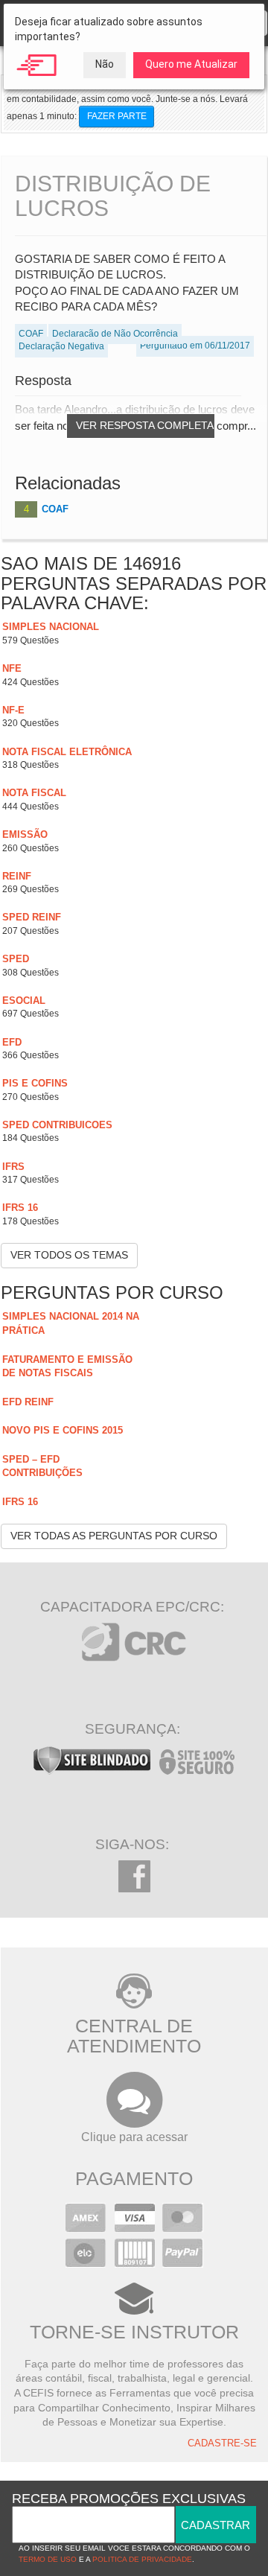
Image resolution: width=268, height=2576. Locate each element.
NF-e (13, 710)
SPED (16, 959)
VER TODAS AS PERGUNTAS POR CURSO (114, 1536)
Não (105, 64)
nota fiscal (34, 793)
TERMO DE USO (48, 2559)
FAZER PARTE (117, 116)
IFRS (13, 1167)
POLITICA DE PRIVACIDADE (142, 2559)
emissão (25, 834)
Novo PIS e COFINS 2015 (63, 1430)
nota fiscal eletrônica (67, 752)
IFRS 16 (20, 1208)
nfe (12, 668)
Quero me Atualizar (191, 64)
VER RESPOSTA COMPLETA (145, 425)
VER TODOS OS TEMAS (69, 1255)
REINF (17, 876)
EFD (12, 1042)
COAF (55, 509)
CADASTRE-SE (222, 2443)
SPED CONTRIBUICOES (57, 1125)
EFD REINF (28, 1402)
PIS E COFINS (35, 1083)
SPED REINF (32, 917)
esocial (24, 1001)
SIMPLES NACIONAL (51, 627)
